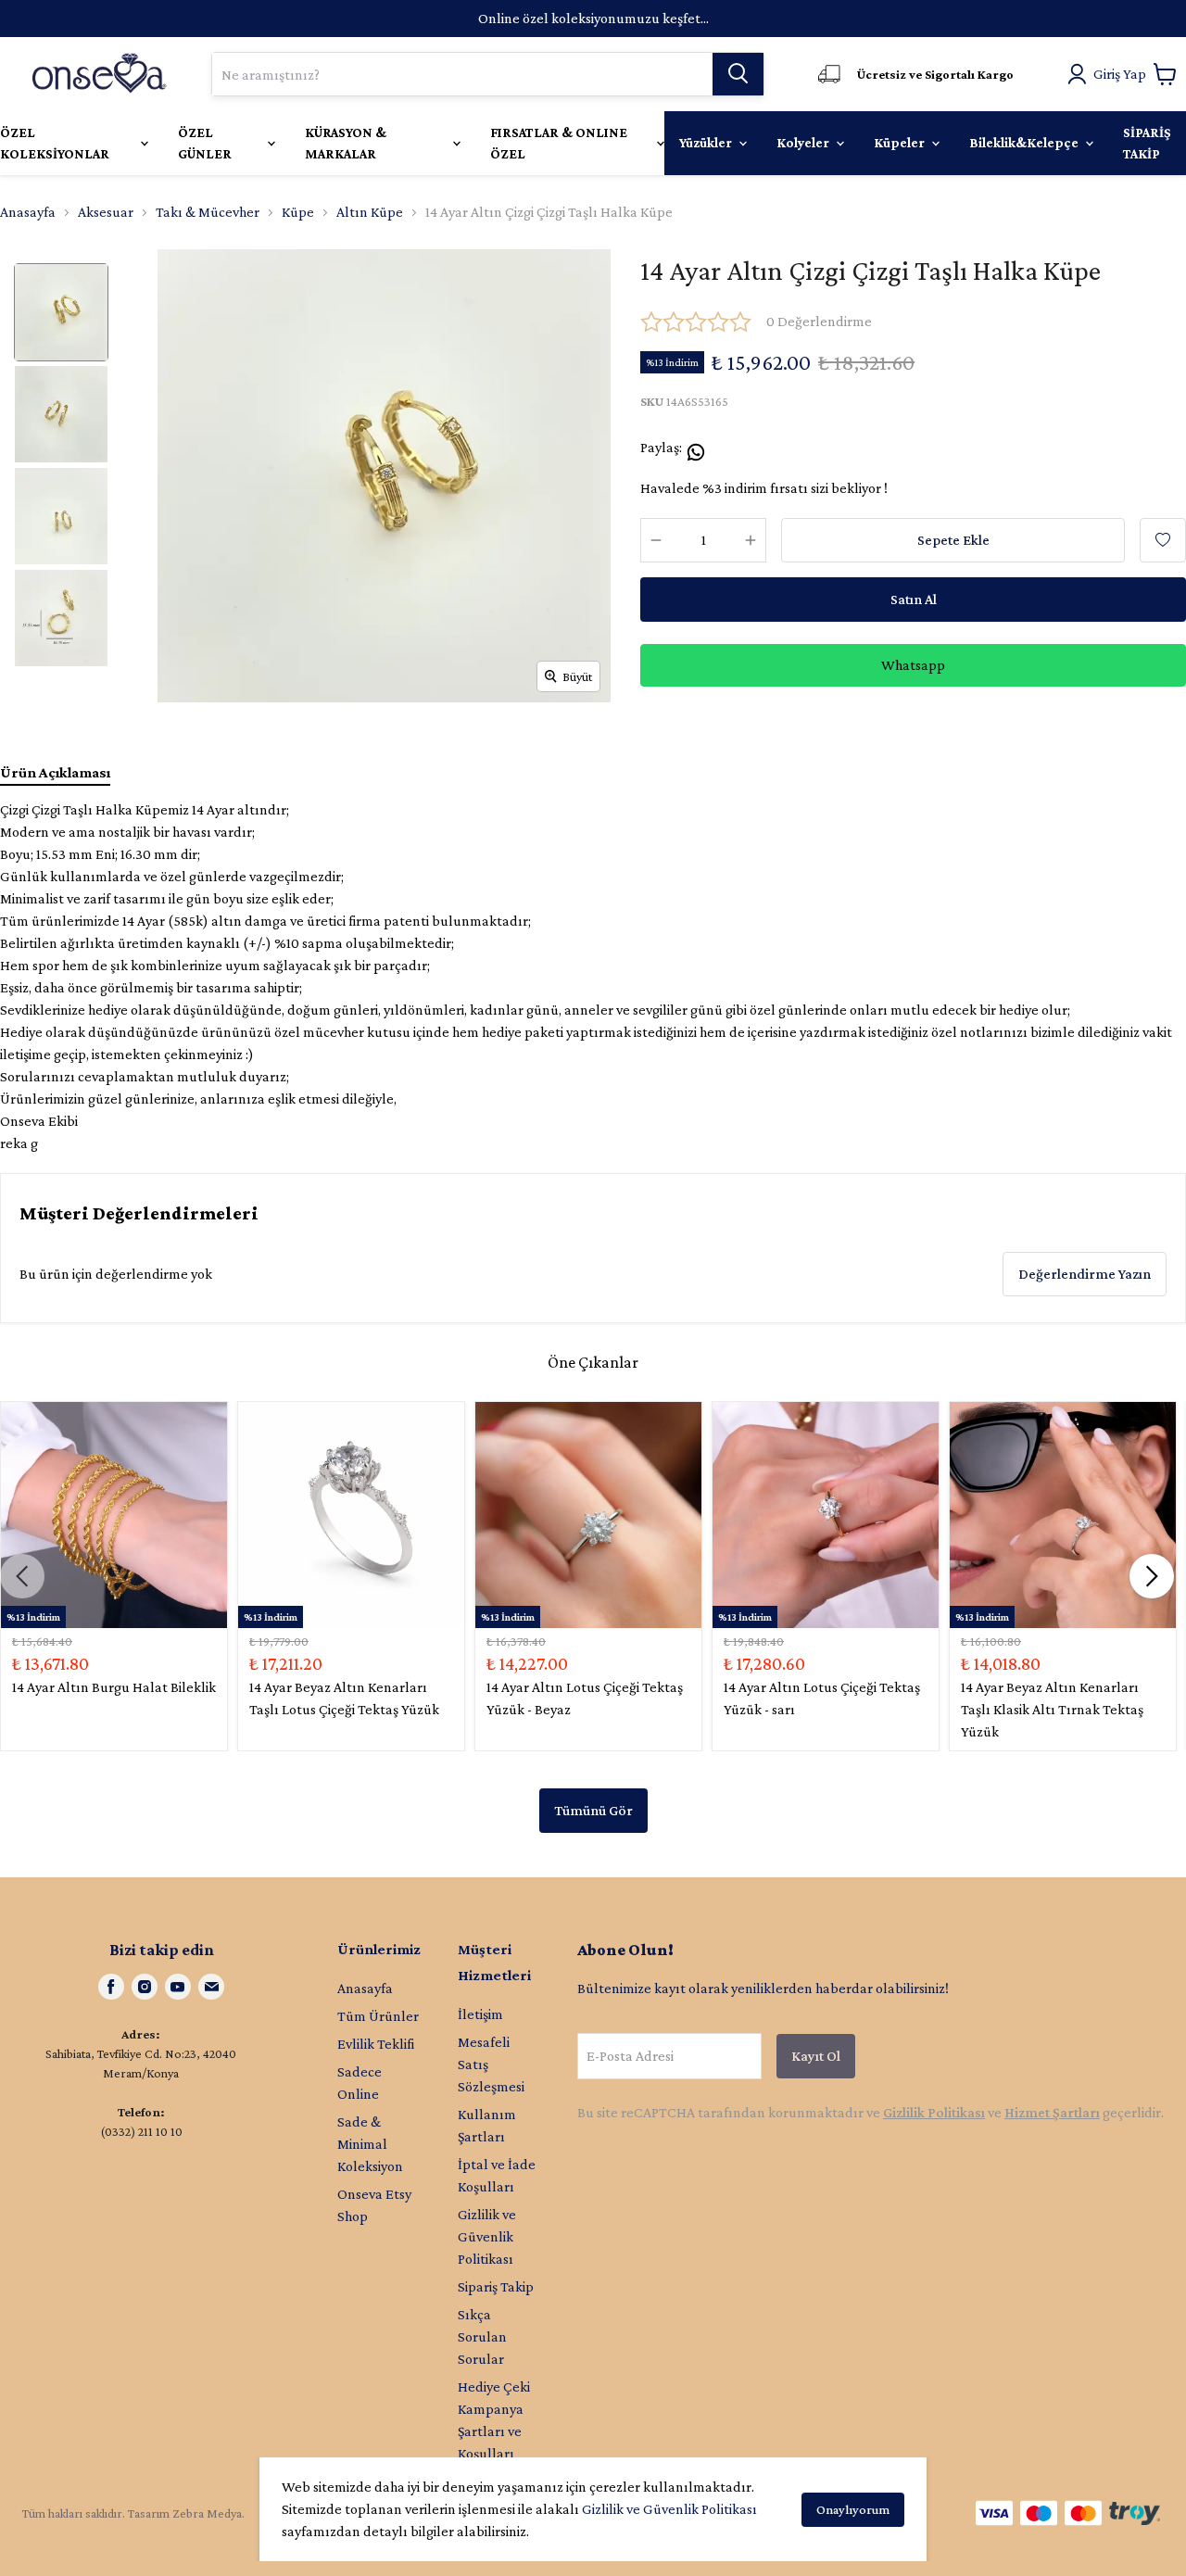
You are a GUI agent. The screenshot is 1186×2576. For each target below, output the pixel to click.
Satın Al (914, 599)
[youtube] (178, 1987)
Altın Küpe (370, 212)
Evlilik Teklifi (376, 2044)
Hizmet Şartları (1052, 2112)
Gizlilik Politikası (934, 2112)
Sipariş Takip (496, 2286)
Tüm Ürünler (378, 2016)
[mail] (211, 1987)
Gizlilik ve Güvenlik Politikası (669, 2509)
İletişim (480, 2014)
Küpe (298, 212)
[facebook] (111, 1987)
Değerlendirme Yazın (1085, 1274)
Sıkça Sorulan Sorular (482, 2336)
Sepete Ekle (953, 540)
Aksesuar (106, 212)
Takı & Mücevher (208, 212)
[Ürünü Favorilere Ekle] (1163, 540)
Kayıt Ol (816, 2056)
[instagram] (145, 1987)
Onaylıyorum (853, 2509)
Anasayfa (28, 212)
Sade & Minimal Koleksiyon (370, 2144)
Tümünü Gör (593, 1810)
